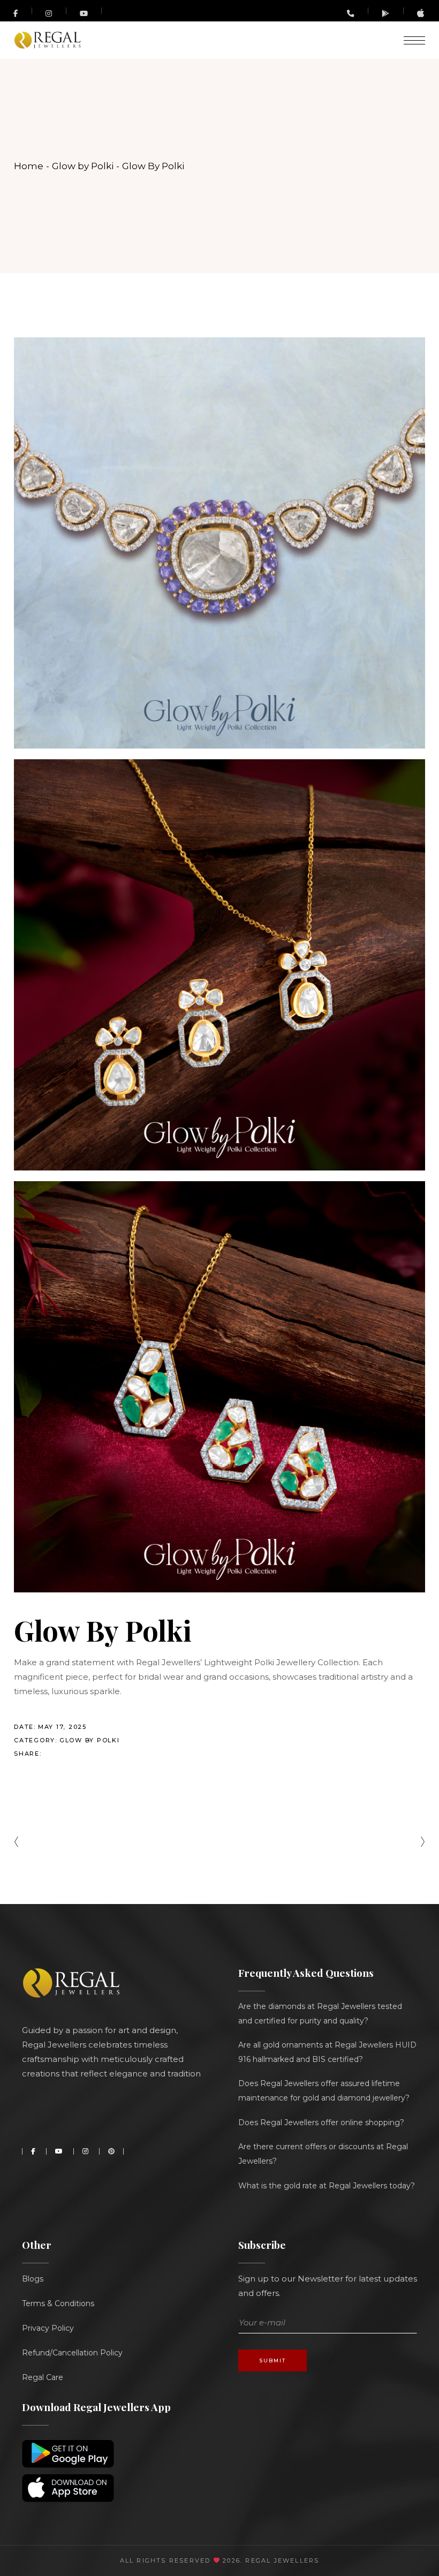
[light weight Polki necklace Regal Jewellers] (219, 543)
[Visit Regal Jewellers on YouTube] (84, 11)
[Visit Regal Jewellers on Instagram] (49, 13)
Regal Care (43, 2377)
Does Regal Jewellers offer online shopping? (321, 2122)
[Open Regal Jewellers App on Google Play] (386, 13)
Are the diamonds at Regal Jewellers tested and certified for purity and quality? (320, 2014)
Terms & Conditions (58, 2303)
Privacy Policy (48, 2328)
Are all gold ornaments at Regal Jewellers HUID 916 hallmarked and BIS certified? (327, 2052)
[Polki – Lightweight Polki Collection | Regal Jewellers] (219, 1387)
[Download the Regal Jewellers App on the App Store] (421, 15)
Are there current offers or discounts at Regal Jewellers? (323, 2154)
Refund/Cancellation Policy (72, 2353)
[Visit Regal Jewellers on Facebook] (16, 11)
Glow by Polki (90, 1740)
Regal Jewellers (281, 2560)
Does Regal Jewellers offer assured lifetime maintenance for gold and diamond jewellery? (324, 2091)
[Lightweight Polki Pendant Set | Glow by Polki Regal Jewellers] (219, 965)
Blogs (33, 2279)
